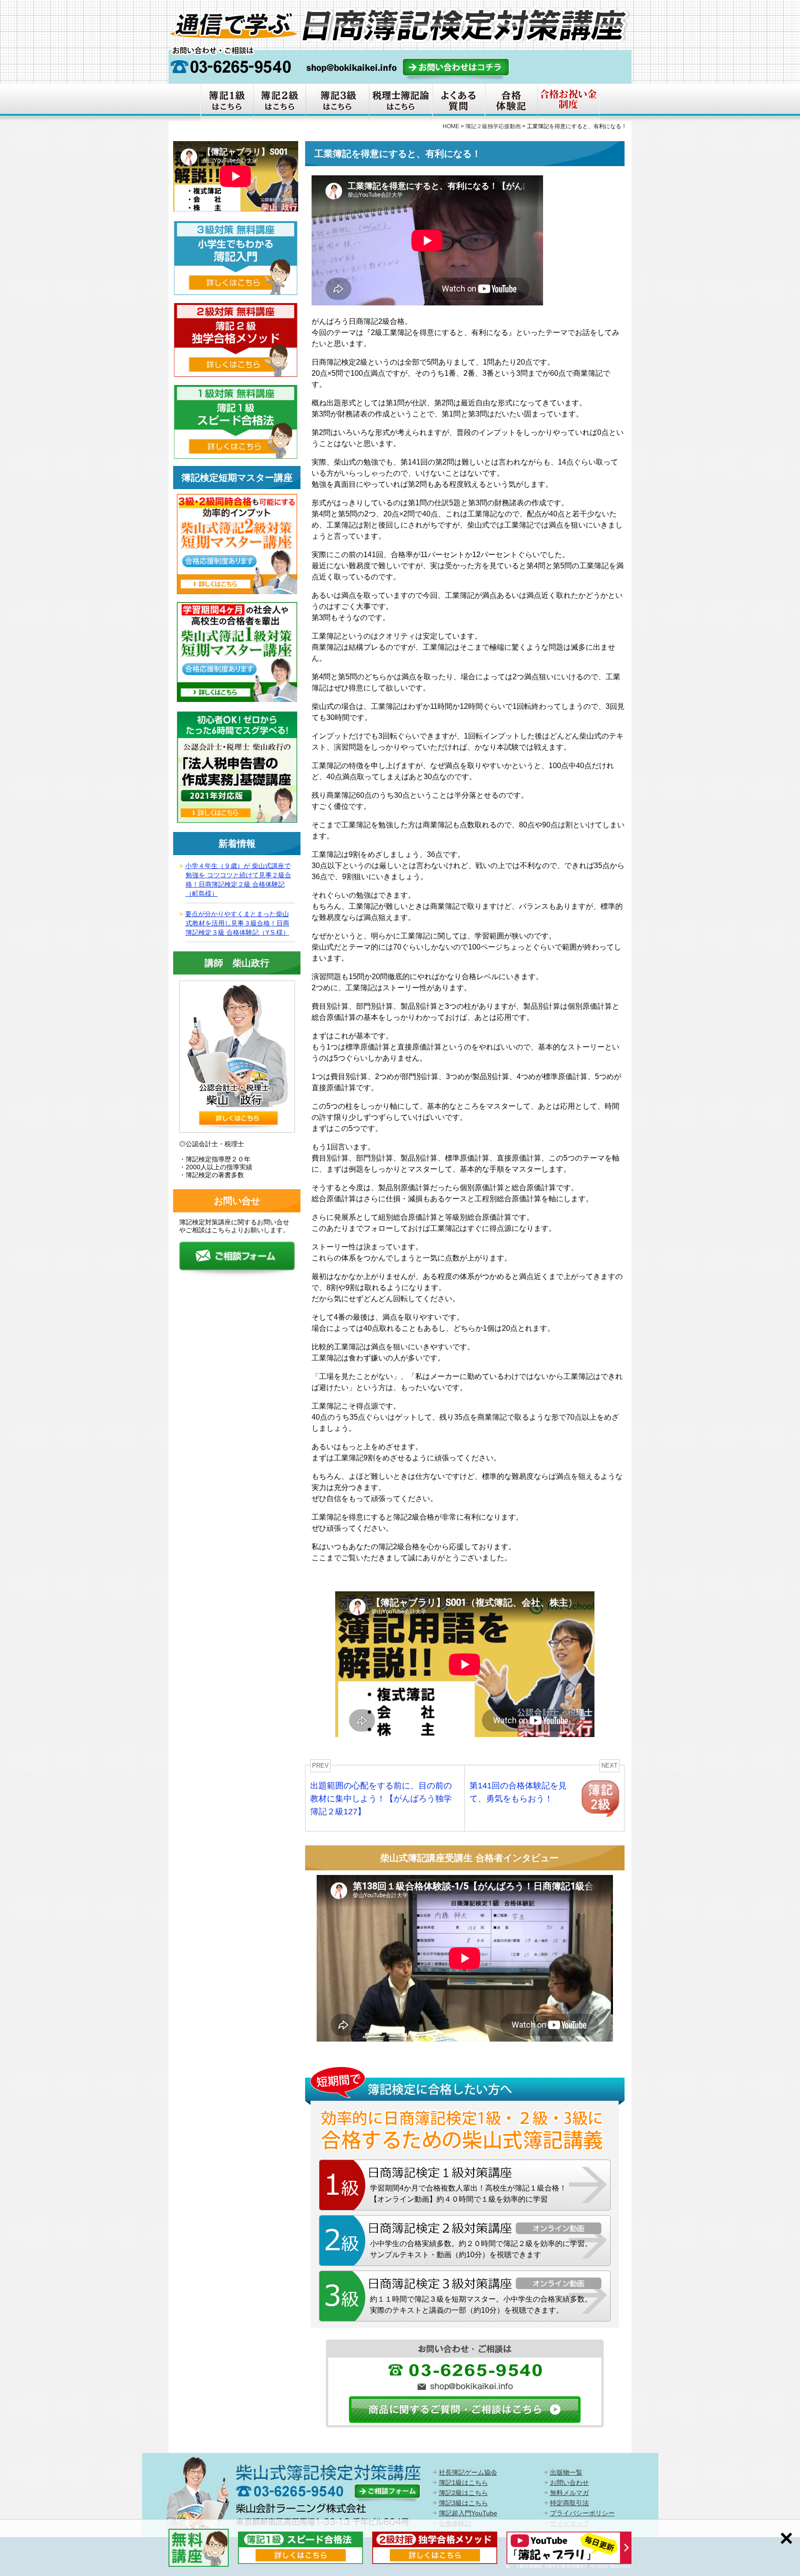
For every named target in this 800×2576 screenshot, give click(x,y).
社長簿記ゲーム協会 (468, 2472)
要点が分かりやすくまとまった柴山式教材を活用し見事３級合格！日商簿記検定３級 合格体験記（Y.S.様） (237, 923)
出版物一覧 (566, 2472)
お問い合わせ (569, 2483)
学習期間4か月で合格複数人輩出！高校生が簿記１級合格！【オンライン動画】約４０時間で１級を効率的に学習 (468, 2194)
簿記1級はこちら (463, 2483)
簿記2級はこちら (463, 2493)
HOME (451, 126)
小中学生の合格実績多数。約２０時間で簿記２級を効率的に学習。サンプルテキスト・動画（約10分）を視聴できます (481, 2249)
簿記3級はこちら (463, 2503)
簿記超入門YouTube (468, 2513)
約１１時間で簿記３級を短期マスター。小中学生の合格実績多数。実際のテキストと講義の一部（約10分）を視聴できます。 (481, 2305)
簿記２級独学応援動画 (493, 126)
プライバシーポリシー (582, 2513)
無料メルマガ (569, 2493)
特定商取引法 (569, 2503)
